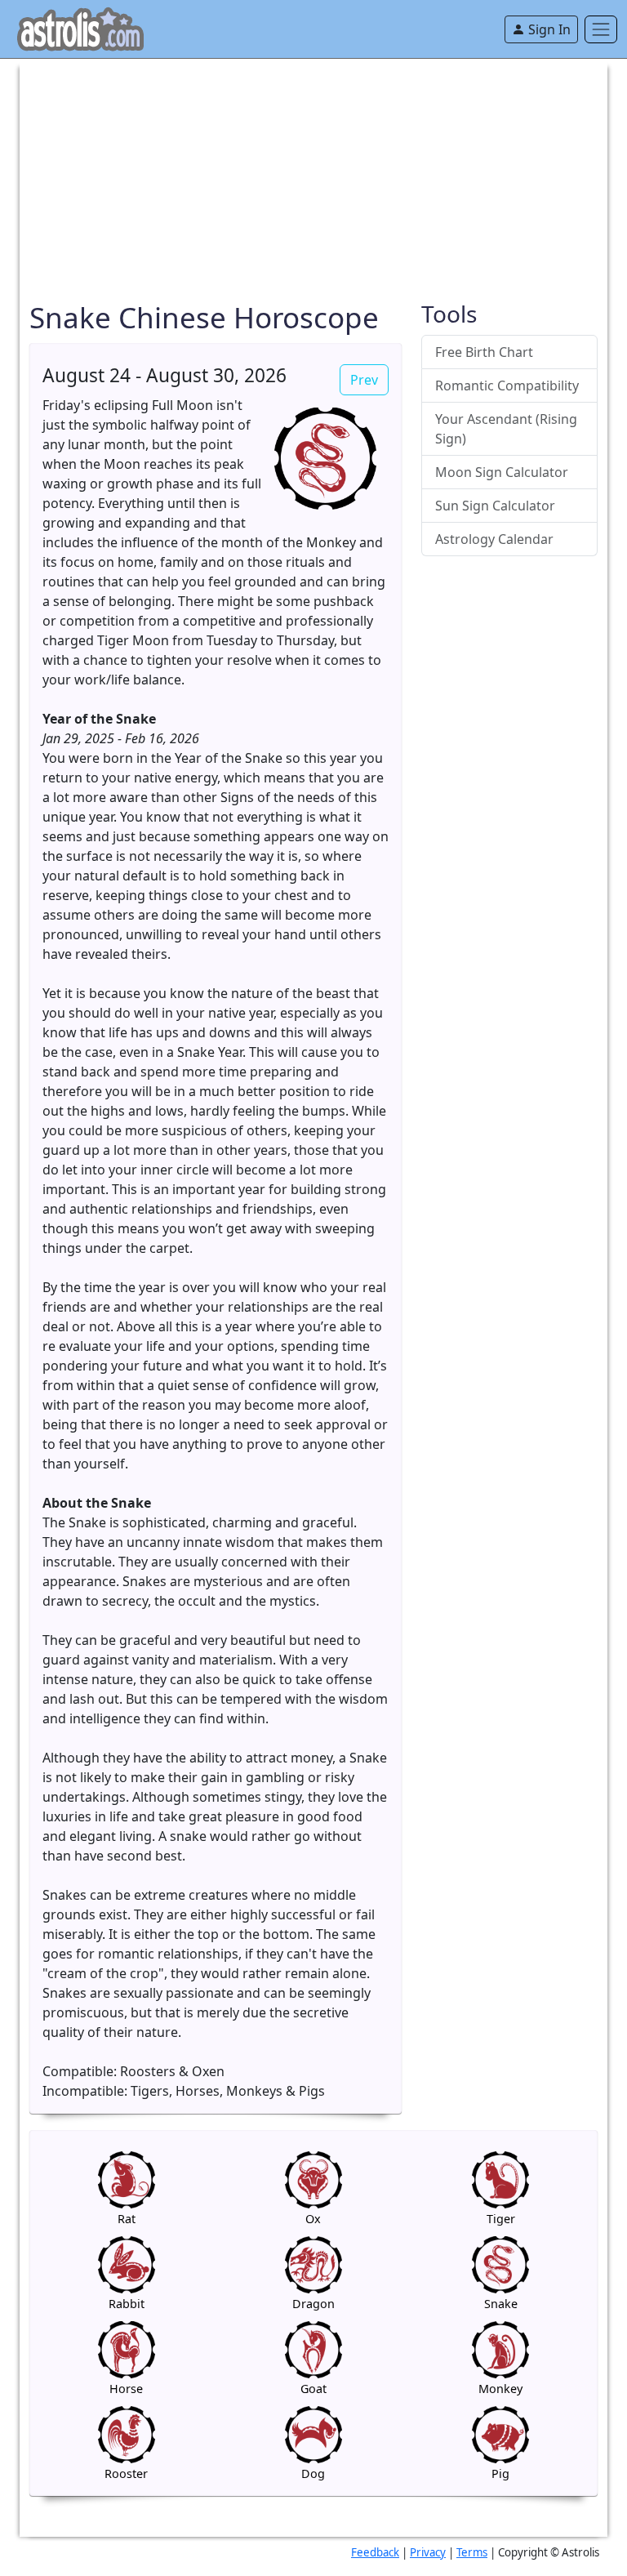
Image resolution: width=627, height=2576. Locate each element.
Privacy (428, 2552)
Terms (472, 2552)
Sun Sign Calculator (495, 506)
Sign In (548, 29)
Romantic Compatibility (507, 386)
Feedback (375, 2552)
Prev (364, 380)
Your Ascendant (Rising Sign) (506, 429)
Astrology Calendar (494, 539)
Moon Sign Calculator (502, 472)
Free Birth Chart (484, 352)
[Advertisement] (313, 173)
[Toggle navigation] (601, 29)
